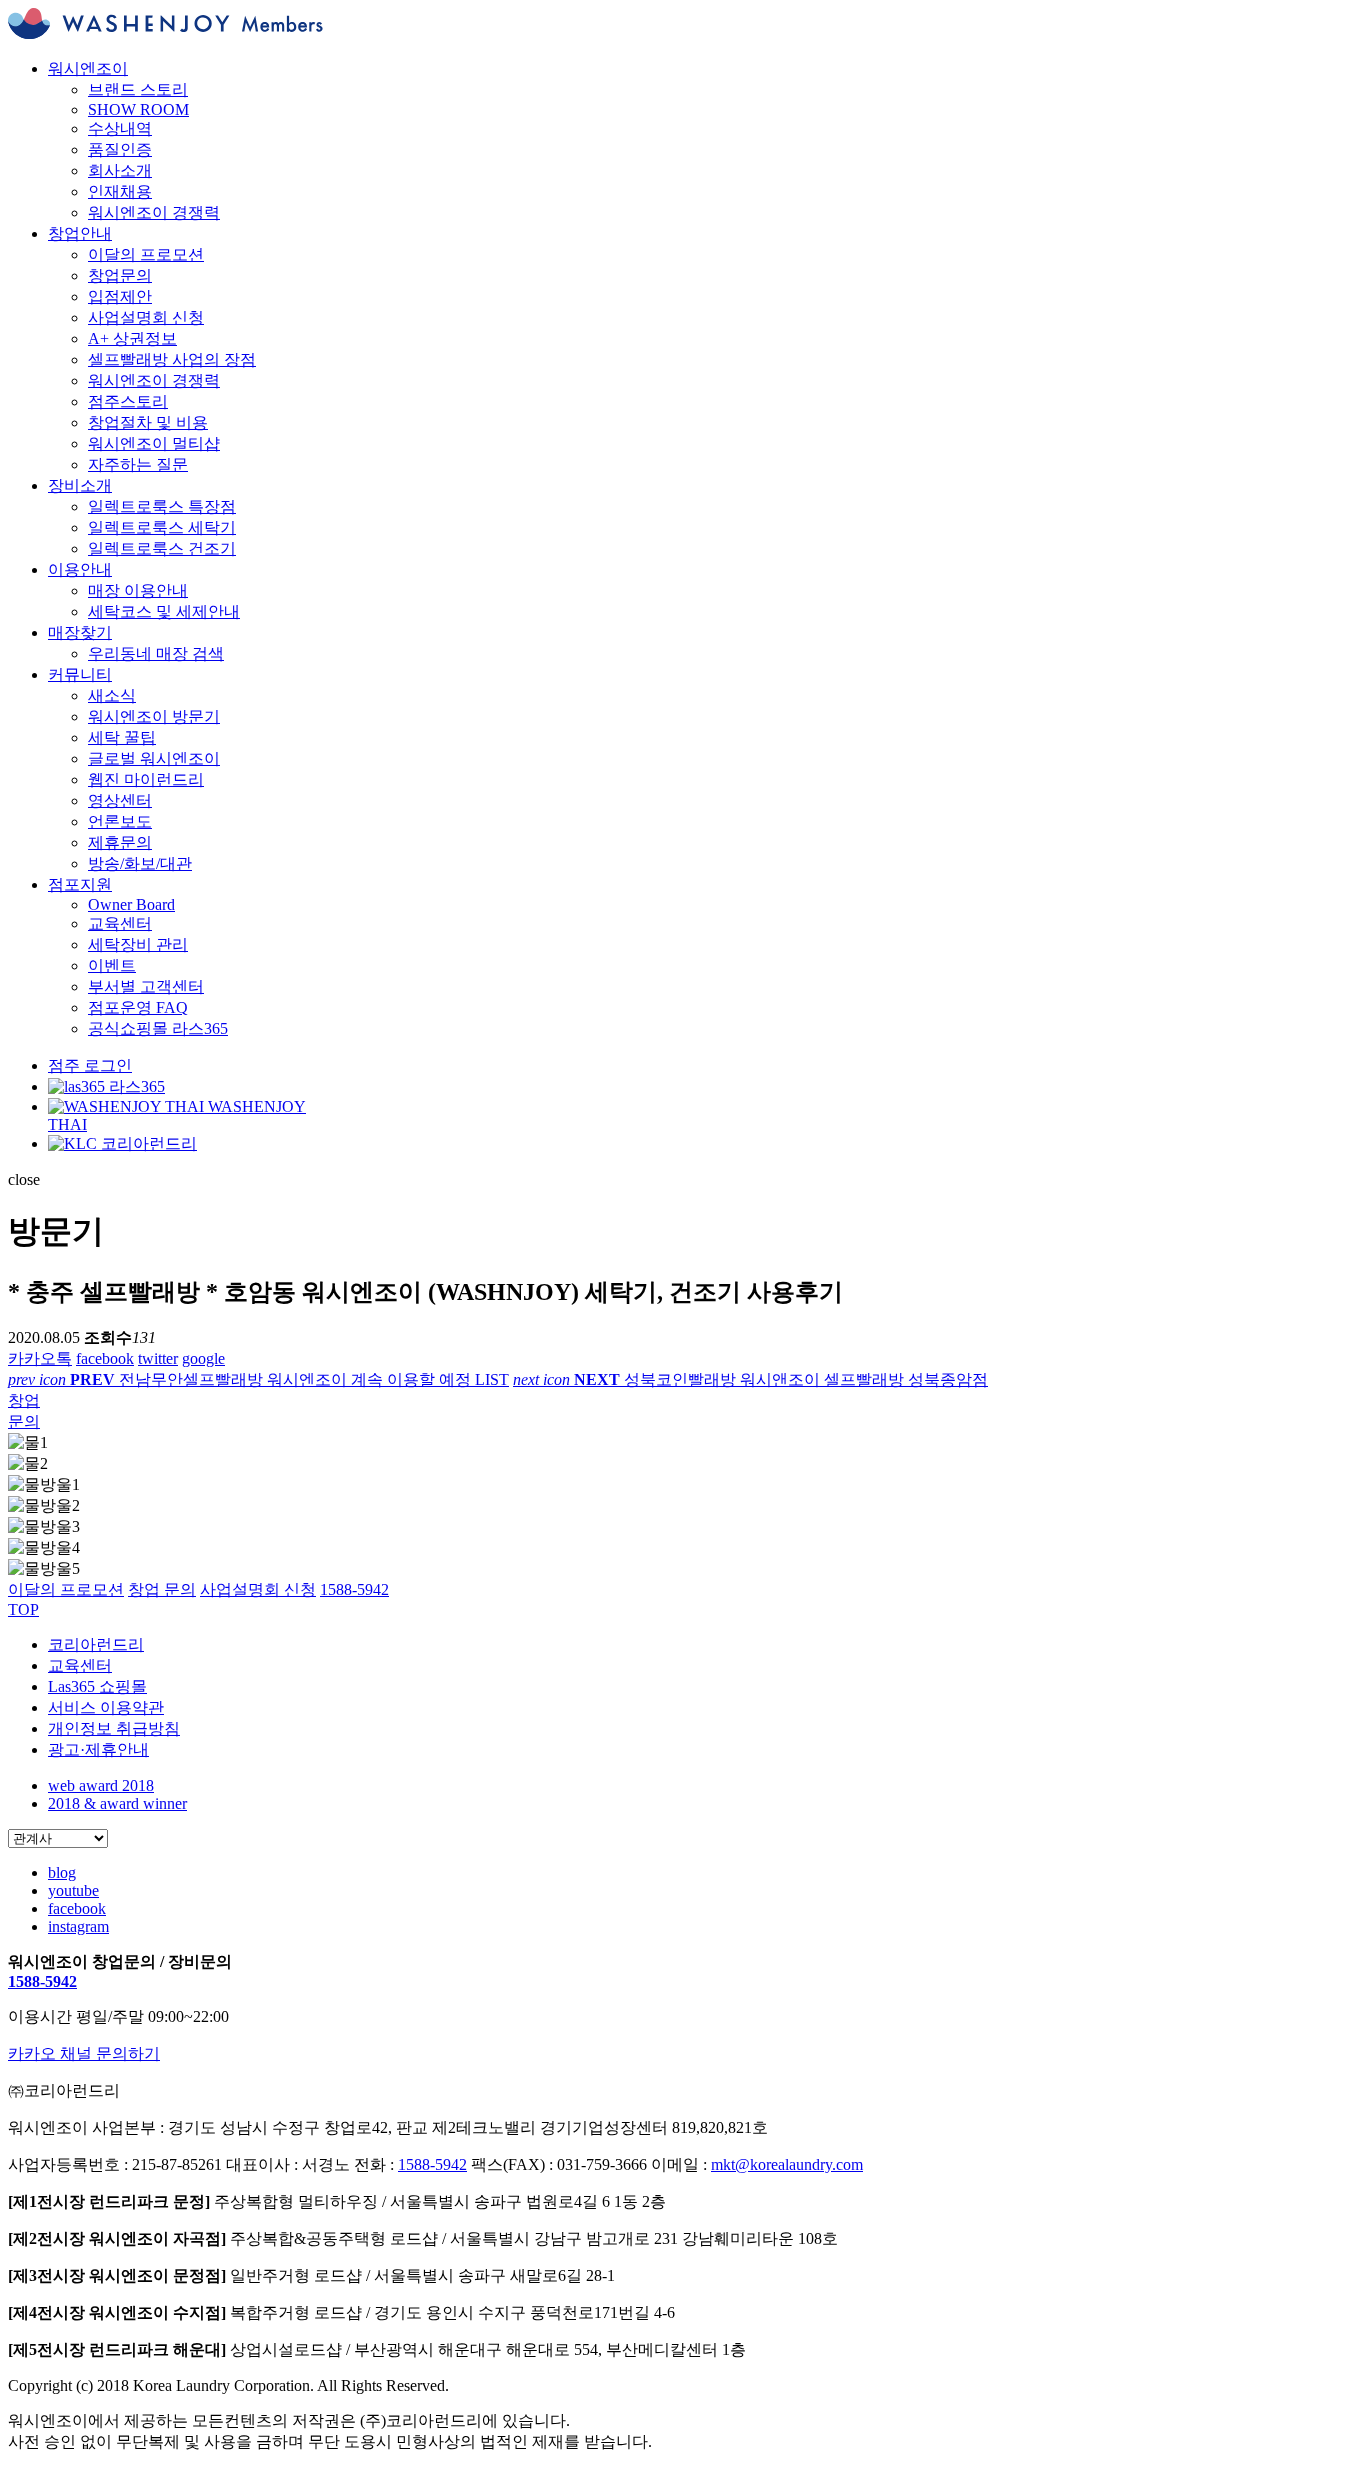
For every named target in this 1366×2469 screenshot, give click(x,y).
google (203, 1358)
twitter (158, 1358)
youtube (73, 1890)
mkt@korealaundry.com (787, 2164)
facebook (105, 1358)
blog (62, 1872)
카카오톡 (40, 1358)
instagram (78, 1926)
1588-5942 (42, 1981)
